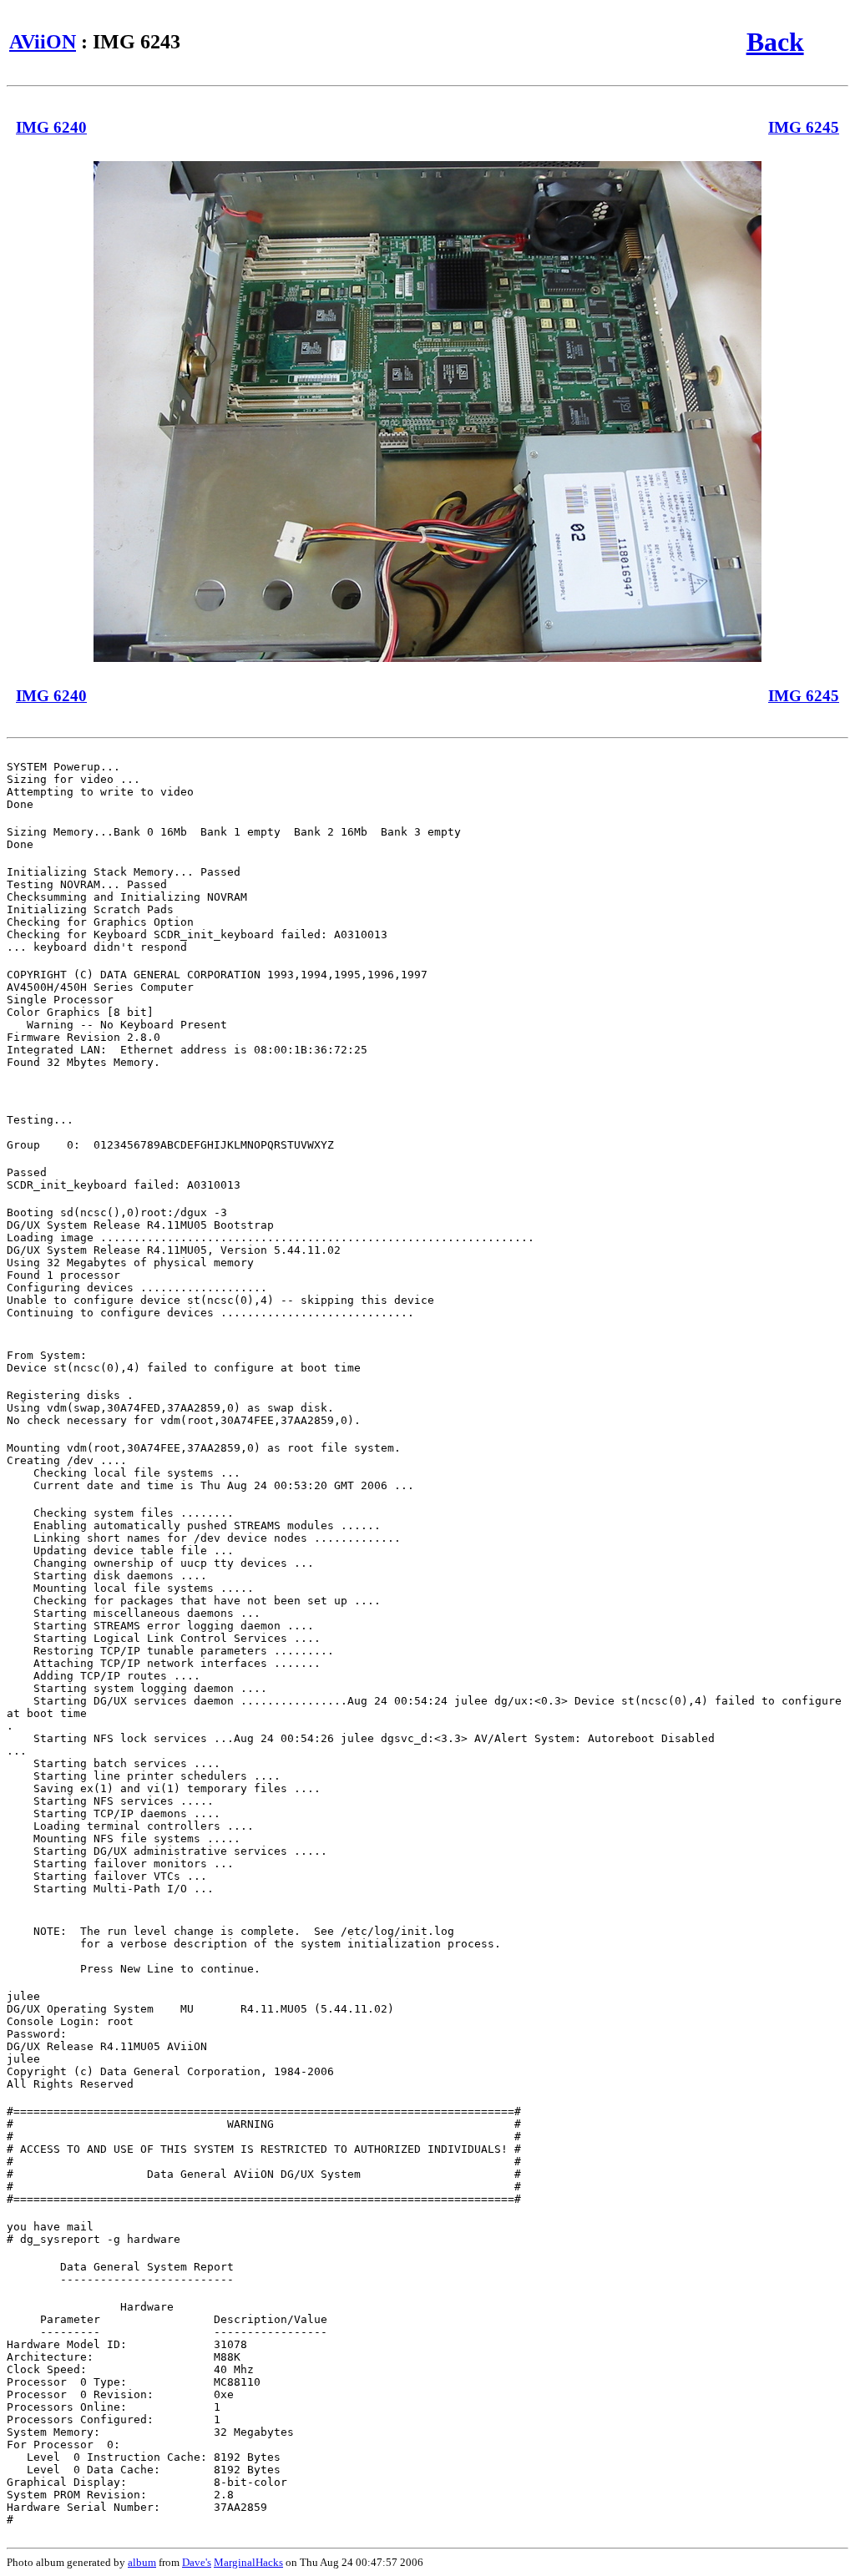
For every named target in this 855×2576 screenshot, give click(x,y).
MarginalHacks (248, 2562)
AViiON (43, 42)
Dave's (197, 2562)
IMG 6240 (51, 127)
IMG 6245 (804, 127)
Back (775, 42)
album (142, 2562)
